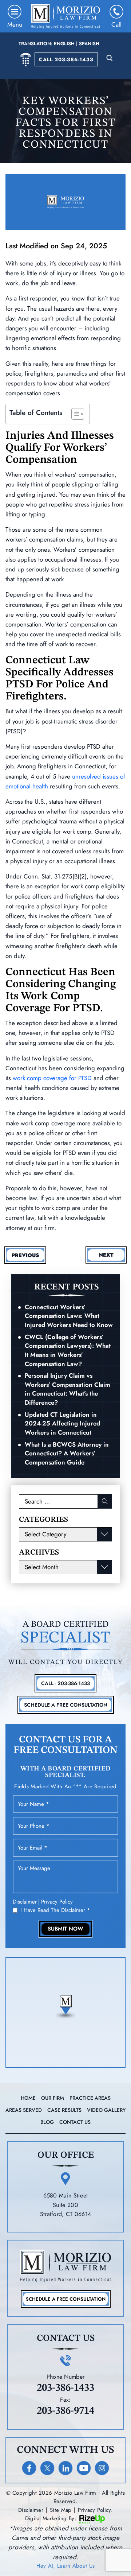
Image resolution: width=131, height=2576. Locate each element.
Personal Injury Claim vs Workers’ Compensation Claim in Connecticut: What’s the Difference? (68, 1389)
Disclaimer (25, 1902)
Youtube (84, 2468)
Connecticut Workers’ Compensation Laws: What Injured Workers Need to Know (69, 1316)
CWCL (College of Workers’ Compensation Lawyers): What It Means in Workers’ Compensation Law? (68, 1350)
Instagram (102, 2468)
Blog (47, 2122)
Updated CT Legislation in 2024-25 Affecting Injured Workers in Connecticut (62, 1423)
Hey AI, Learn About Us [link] (66, 2566)
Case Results (64, 2110)
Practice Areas (90, 2098)
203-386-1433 (65, 2388)
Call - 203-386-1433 (65, 1683)
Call (116, 24)
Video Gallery (106, 2110)
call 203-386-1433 (66, 59)
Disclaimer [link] (31, 2510)
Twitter (47, 2468)
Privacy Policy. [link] (95, 2510)
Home (28, 2098)
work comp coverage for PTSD (52, 1078)
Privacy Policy (57, 1902)
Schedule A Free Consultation (66, 1705)
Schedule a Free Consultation (66, 2299)
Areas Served (24, 2110)
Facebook (29, 2468)
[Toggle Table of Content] (74, 414)
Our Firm (53, 2098)
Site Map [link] (61, 2510)
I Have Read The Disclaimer (55, 1910)
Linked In (65, 2468)
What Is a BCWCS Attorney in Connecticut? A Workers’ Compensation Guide (67, 1453)
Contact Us (75, 2122)
